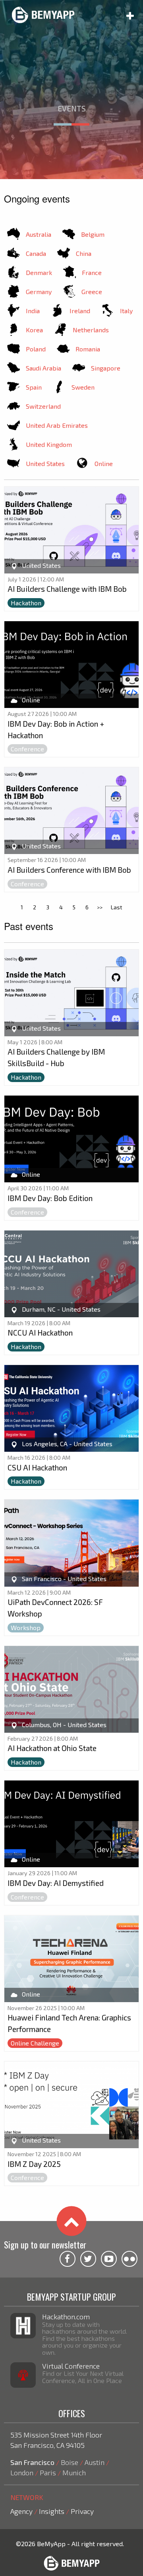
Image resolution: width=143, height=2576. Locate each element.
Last (117, 907)
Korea (34, 330)
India (33, 311)
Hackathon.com (66, 2317)
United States (45, 463)
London (22, 2473)
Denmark (39, 272)
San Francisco (32, 2462)
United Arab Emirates (57, 425)
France (92, 272)
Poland (36, 349)
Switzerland (43, 406)
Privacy (82, 2511)
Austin (95, 2462)
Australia (39, 234)
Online (104, 463)
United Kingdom (49, 444)
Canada (36, 253)
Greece (92, 292)
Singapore (106, 368)
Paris (48, 2473)
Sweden (83, 387)
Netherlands (91, 330)
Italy (126, 311)
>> (100, 907)
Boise (70, 2462)
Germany (39, 292)
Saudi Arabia (43, 368)
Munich (74, 2473)
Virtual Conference (71, 2366)
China (84, 253)
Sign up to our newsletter (45, 2244)
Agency (21, 2511)
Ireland (80, 311)
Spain (34, 387)
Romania (88, 349)
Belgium (93, 234)
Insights (52, 2511)
